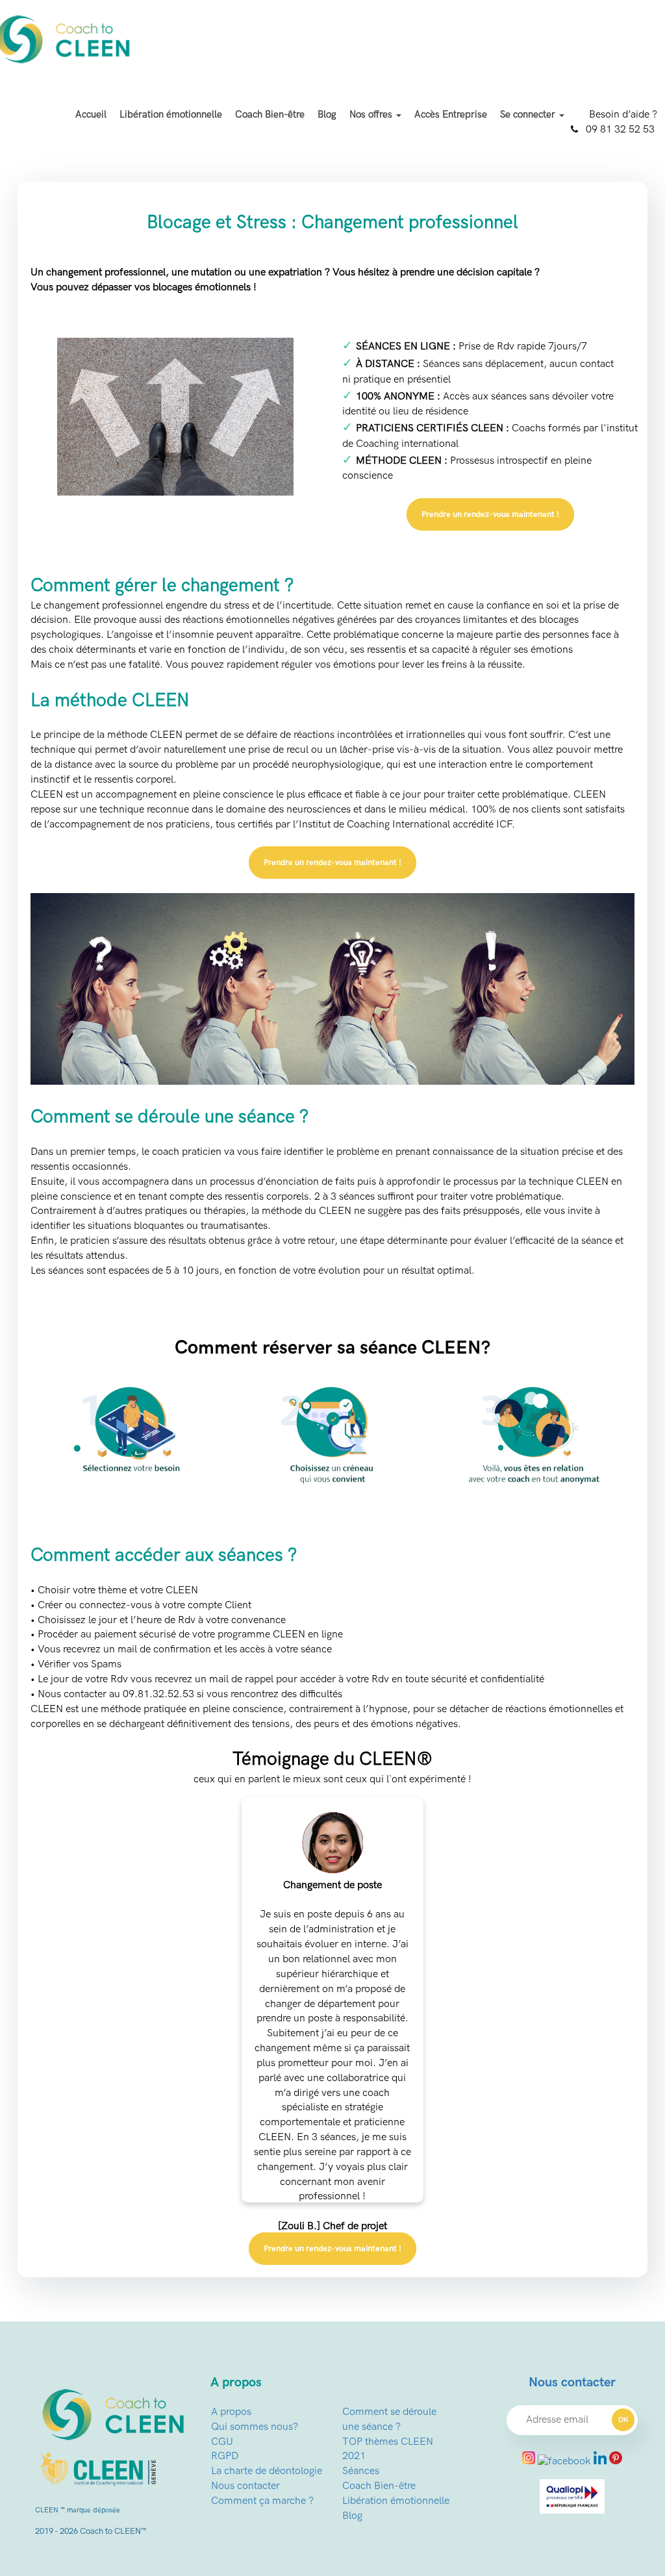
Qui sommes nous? (255, 2427)
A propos (231, 2412)
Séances (361, 2471)
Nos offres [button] (372, 114)
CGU (222, 2442)
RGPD (225, 2456)
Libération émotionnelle (171, 114)
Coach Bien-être (270, 114)
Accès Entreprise (451, 114)
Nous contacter (245, 2486)
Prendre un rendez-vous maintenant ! (490, 514)
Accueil (91, 114)
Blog (327, 114)
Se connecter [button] (529, 114)
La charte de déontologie (267, 2471)
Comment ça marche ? (262, 2501)
